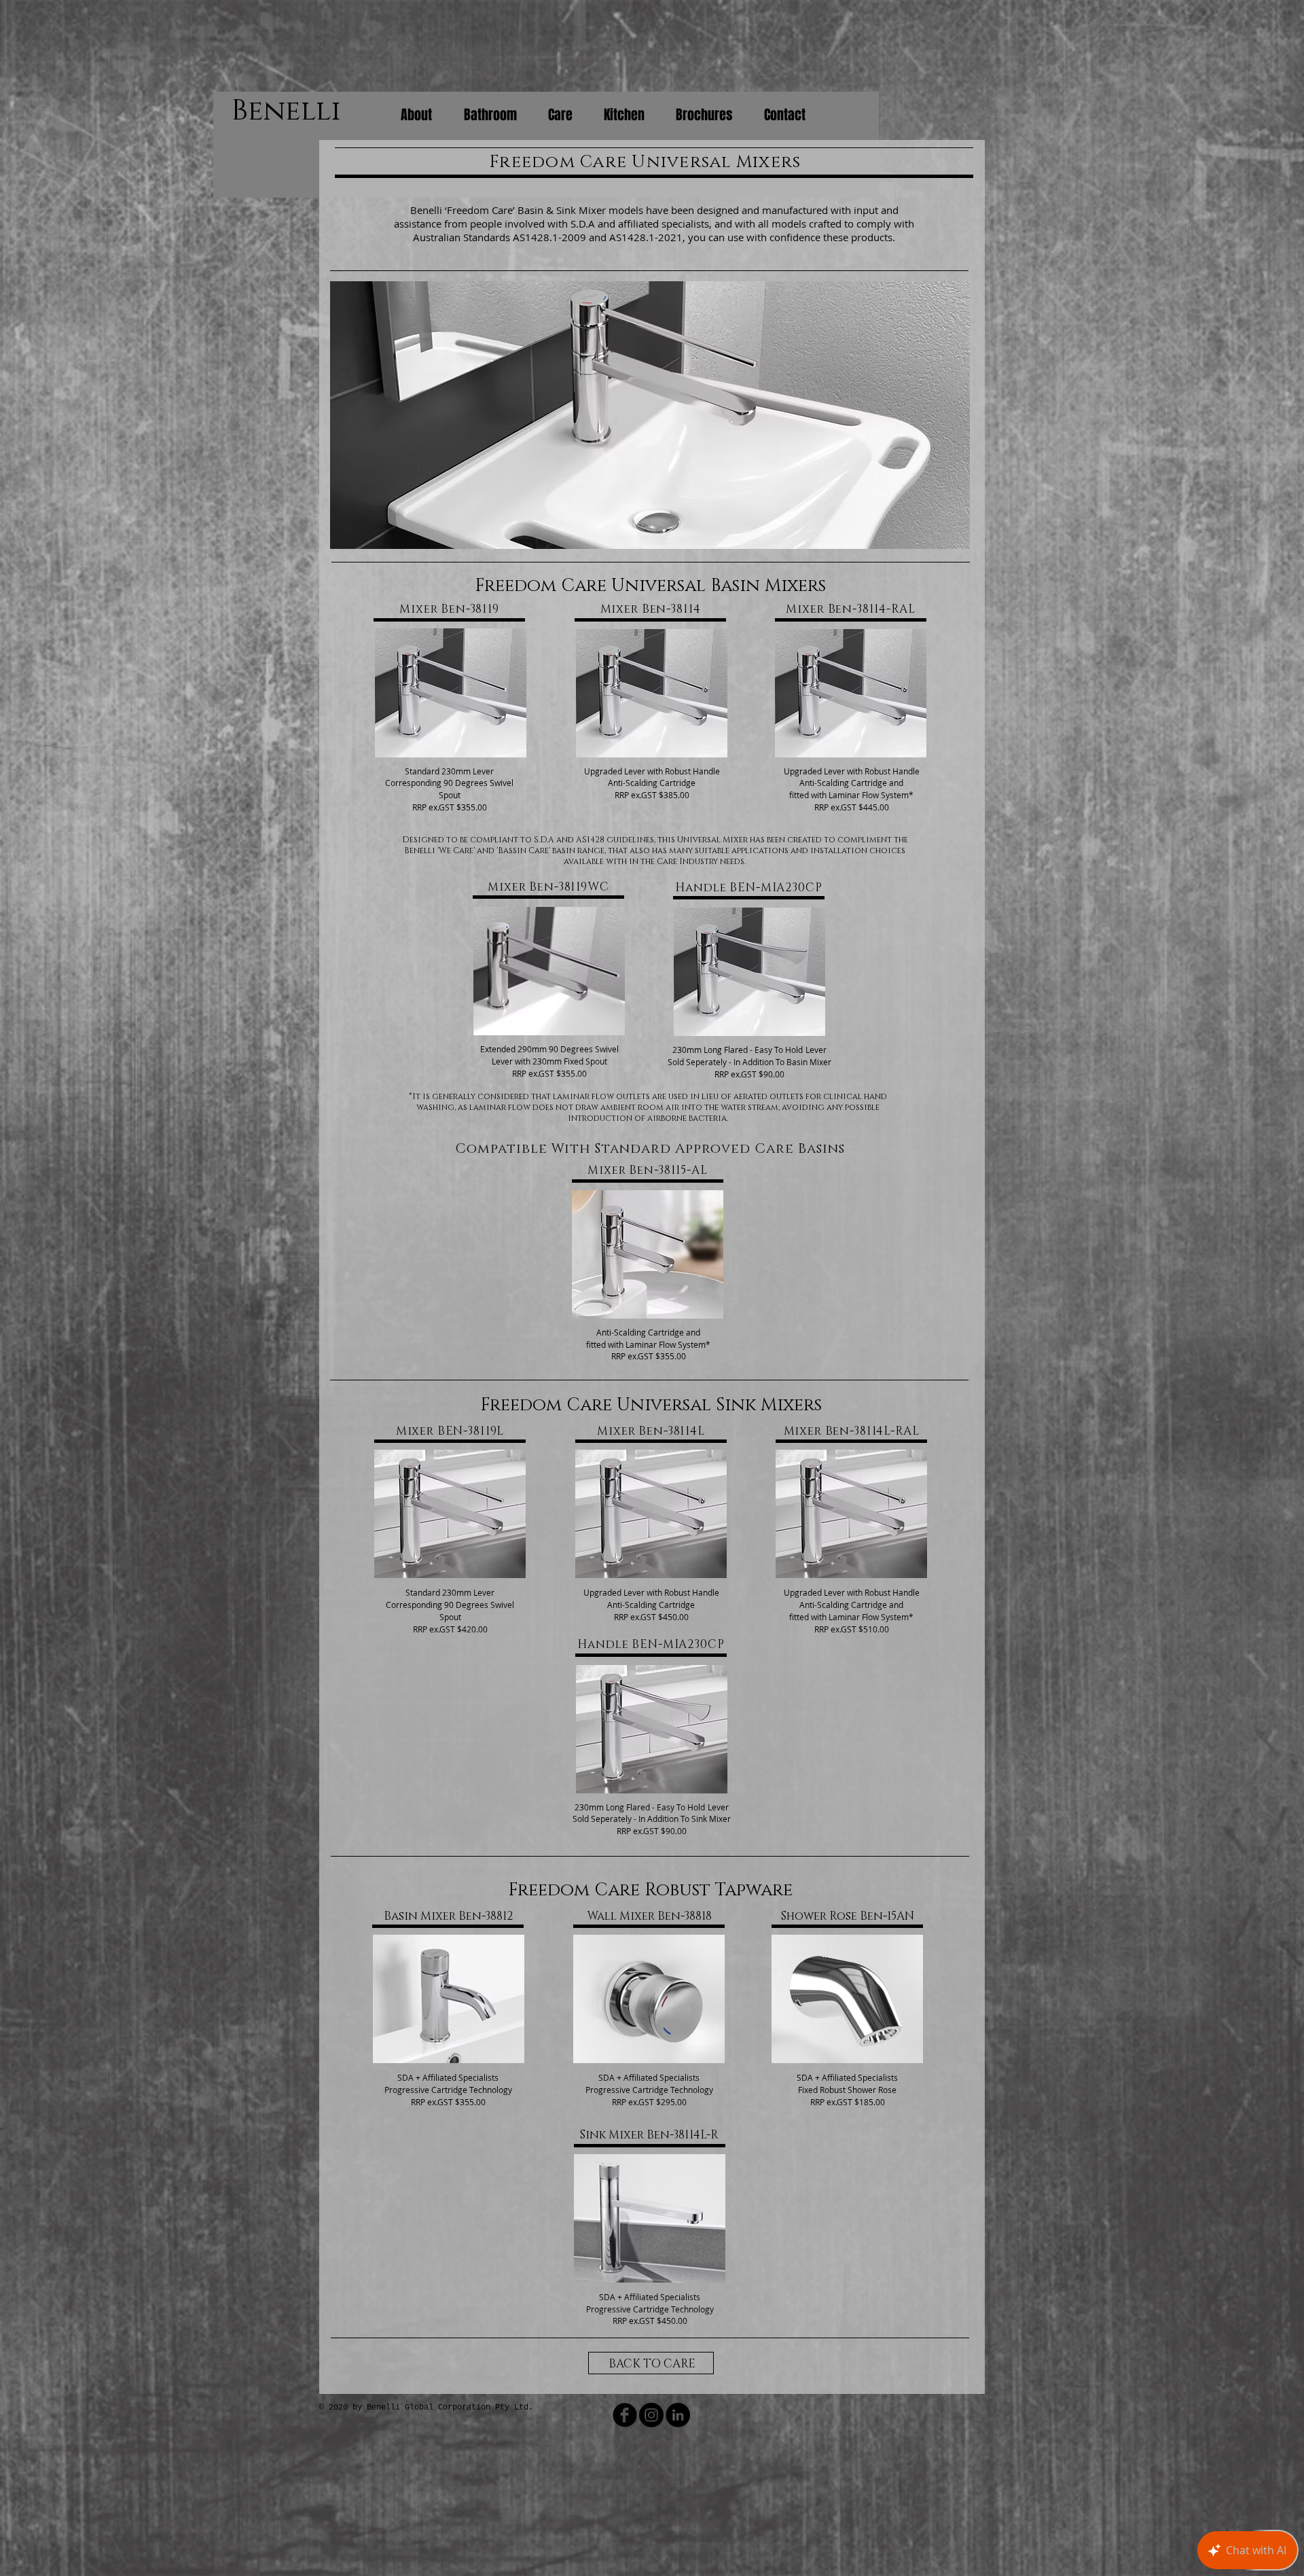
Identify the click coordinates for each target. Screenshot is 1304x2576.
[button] (650, 415)
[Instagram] (651, 2415)
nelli (302, 111)
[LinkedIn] (678, 2415)
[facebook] (625, 2415)
